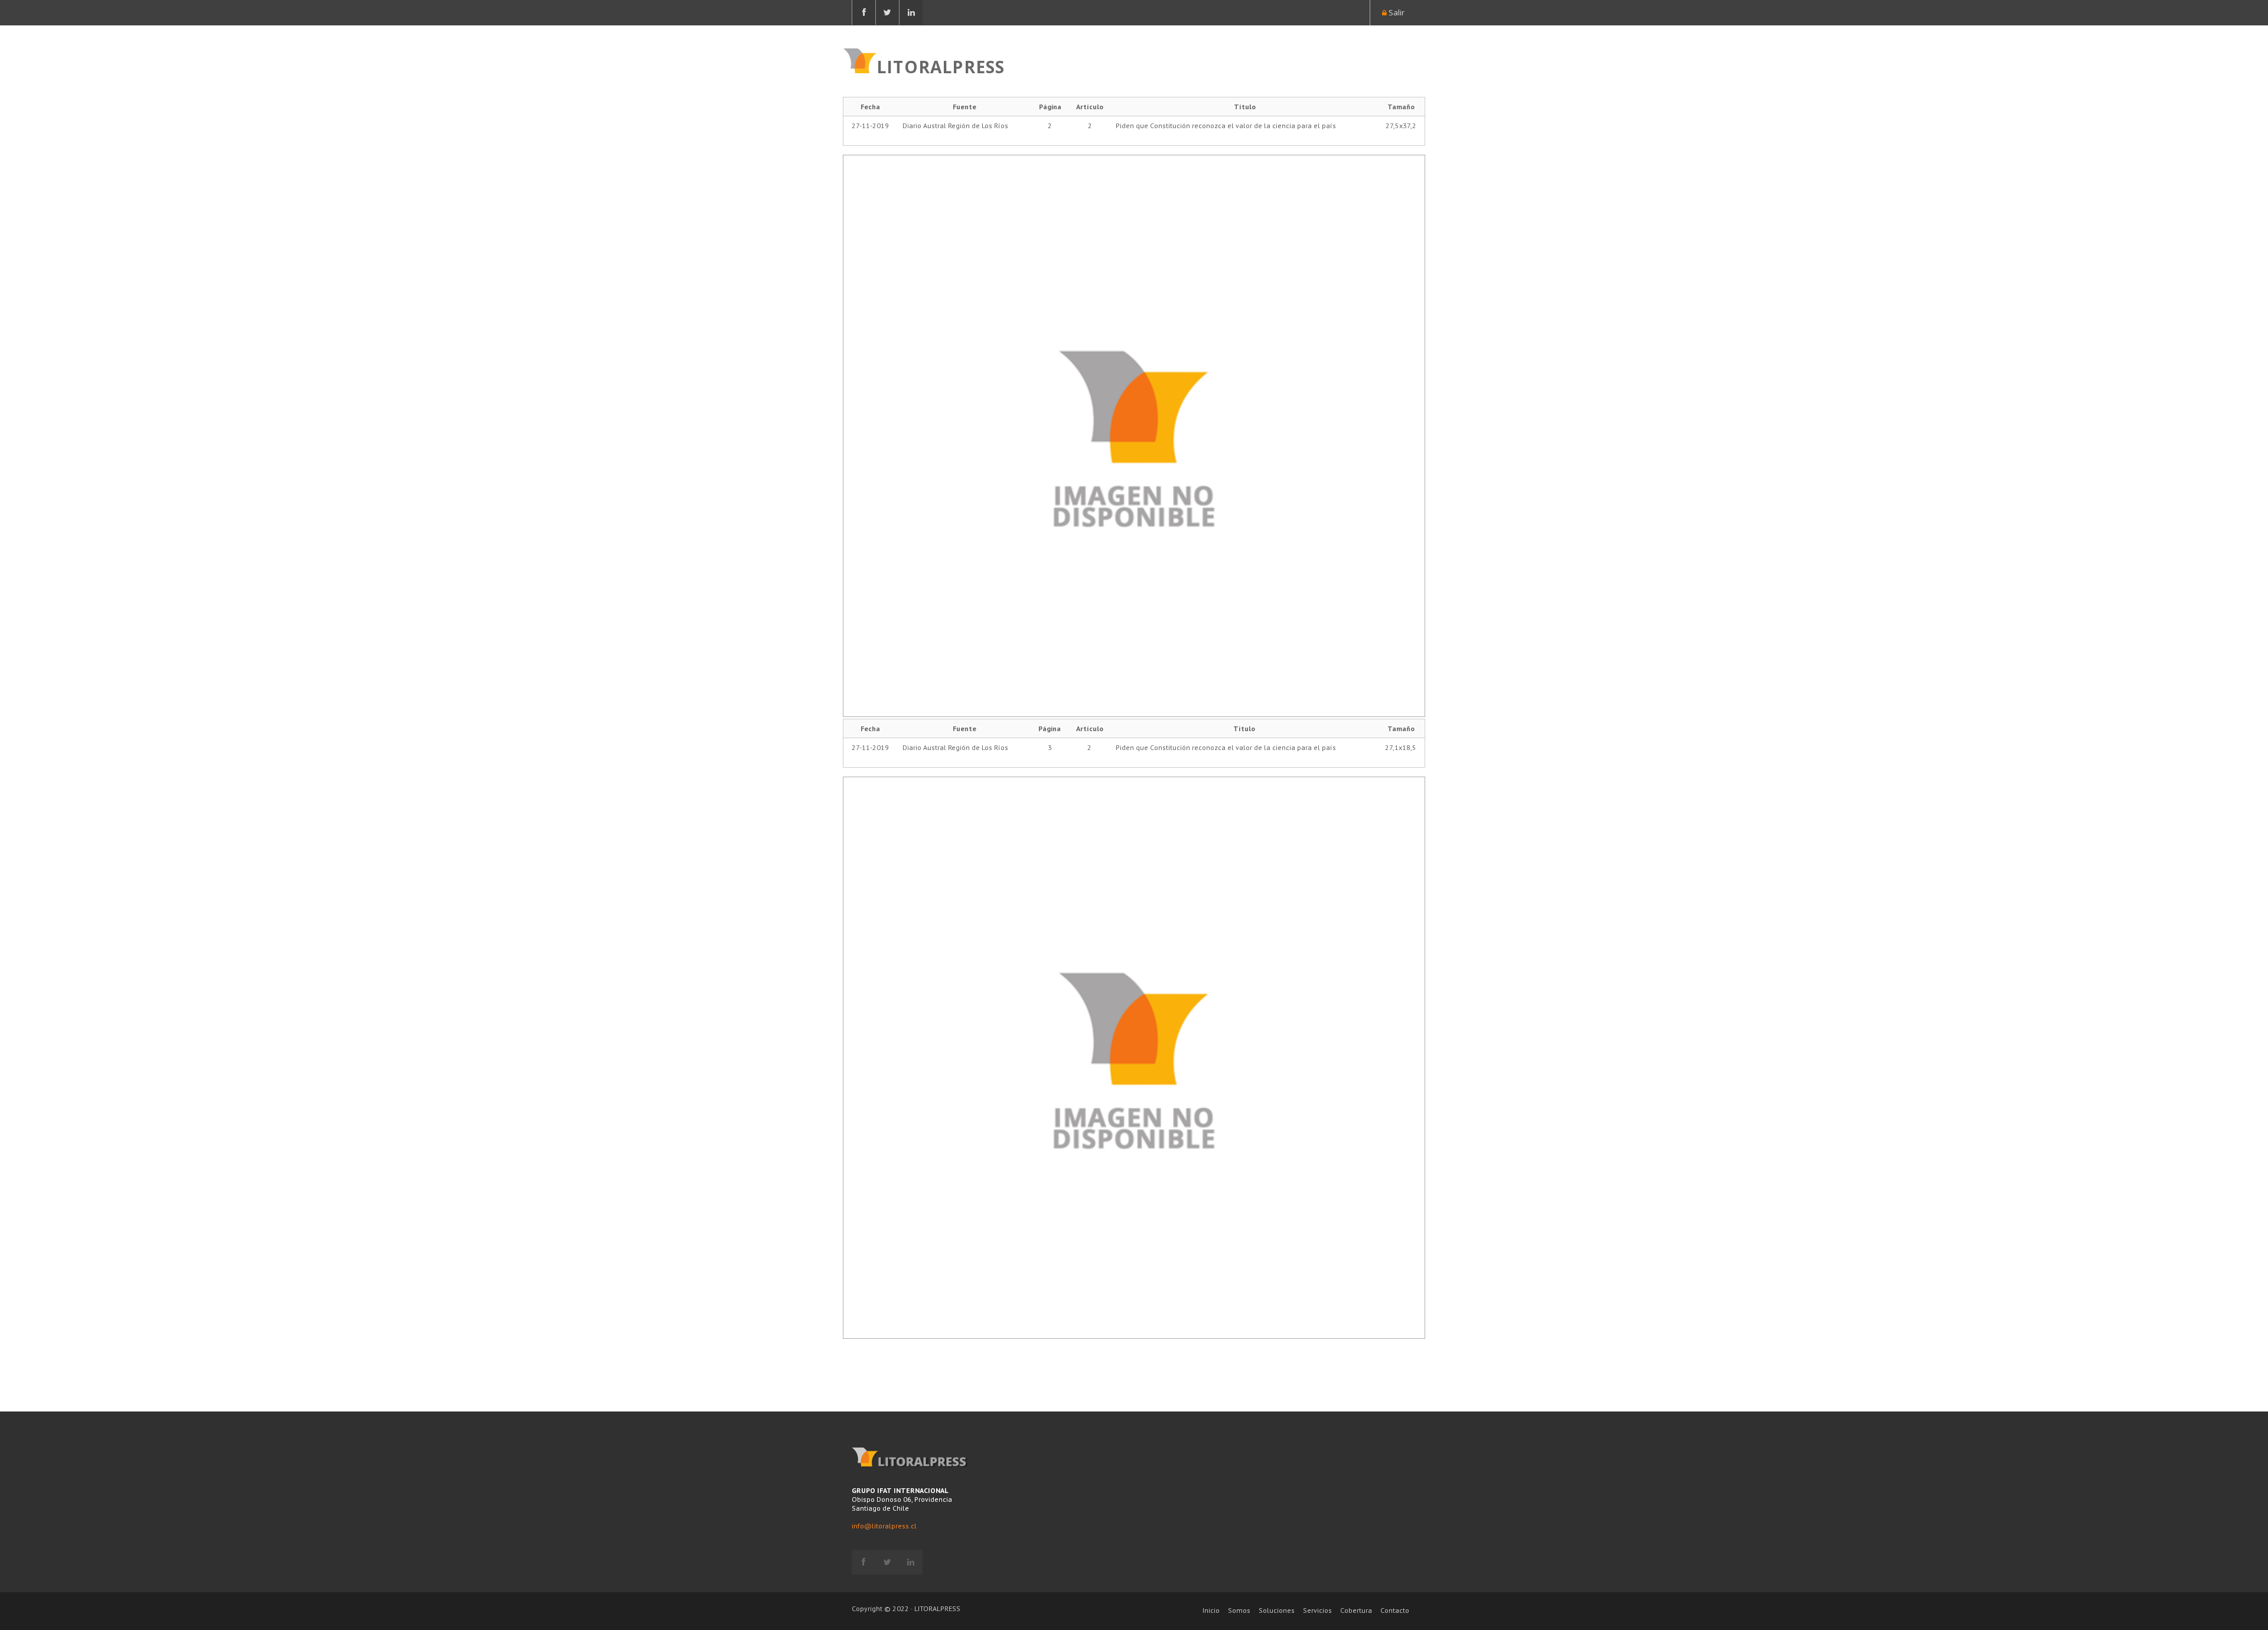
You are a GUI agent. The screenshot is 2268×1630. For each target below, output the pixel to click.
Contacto (1395, 1610)
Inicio (1211, 1610)
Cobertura (1356, 1610)
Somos (1239, 1610)
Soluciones (1277, 1610)
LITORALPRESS (941, 66)
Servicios (1317, 1610)
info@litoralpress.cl (884, 1526)
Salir (1396, 12)
